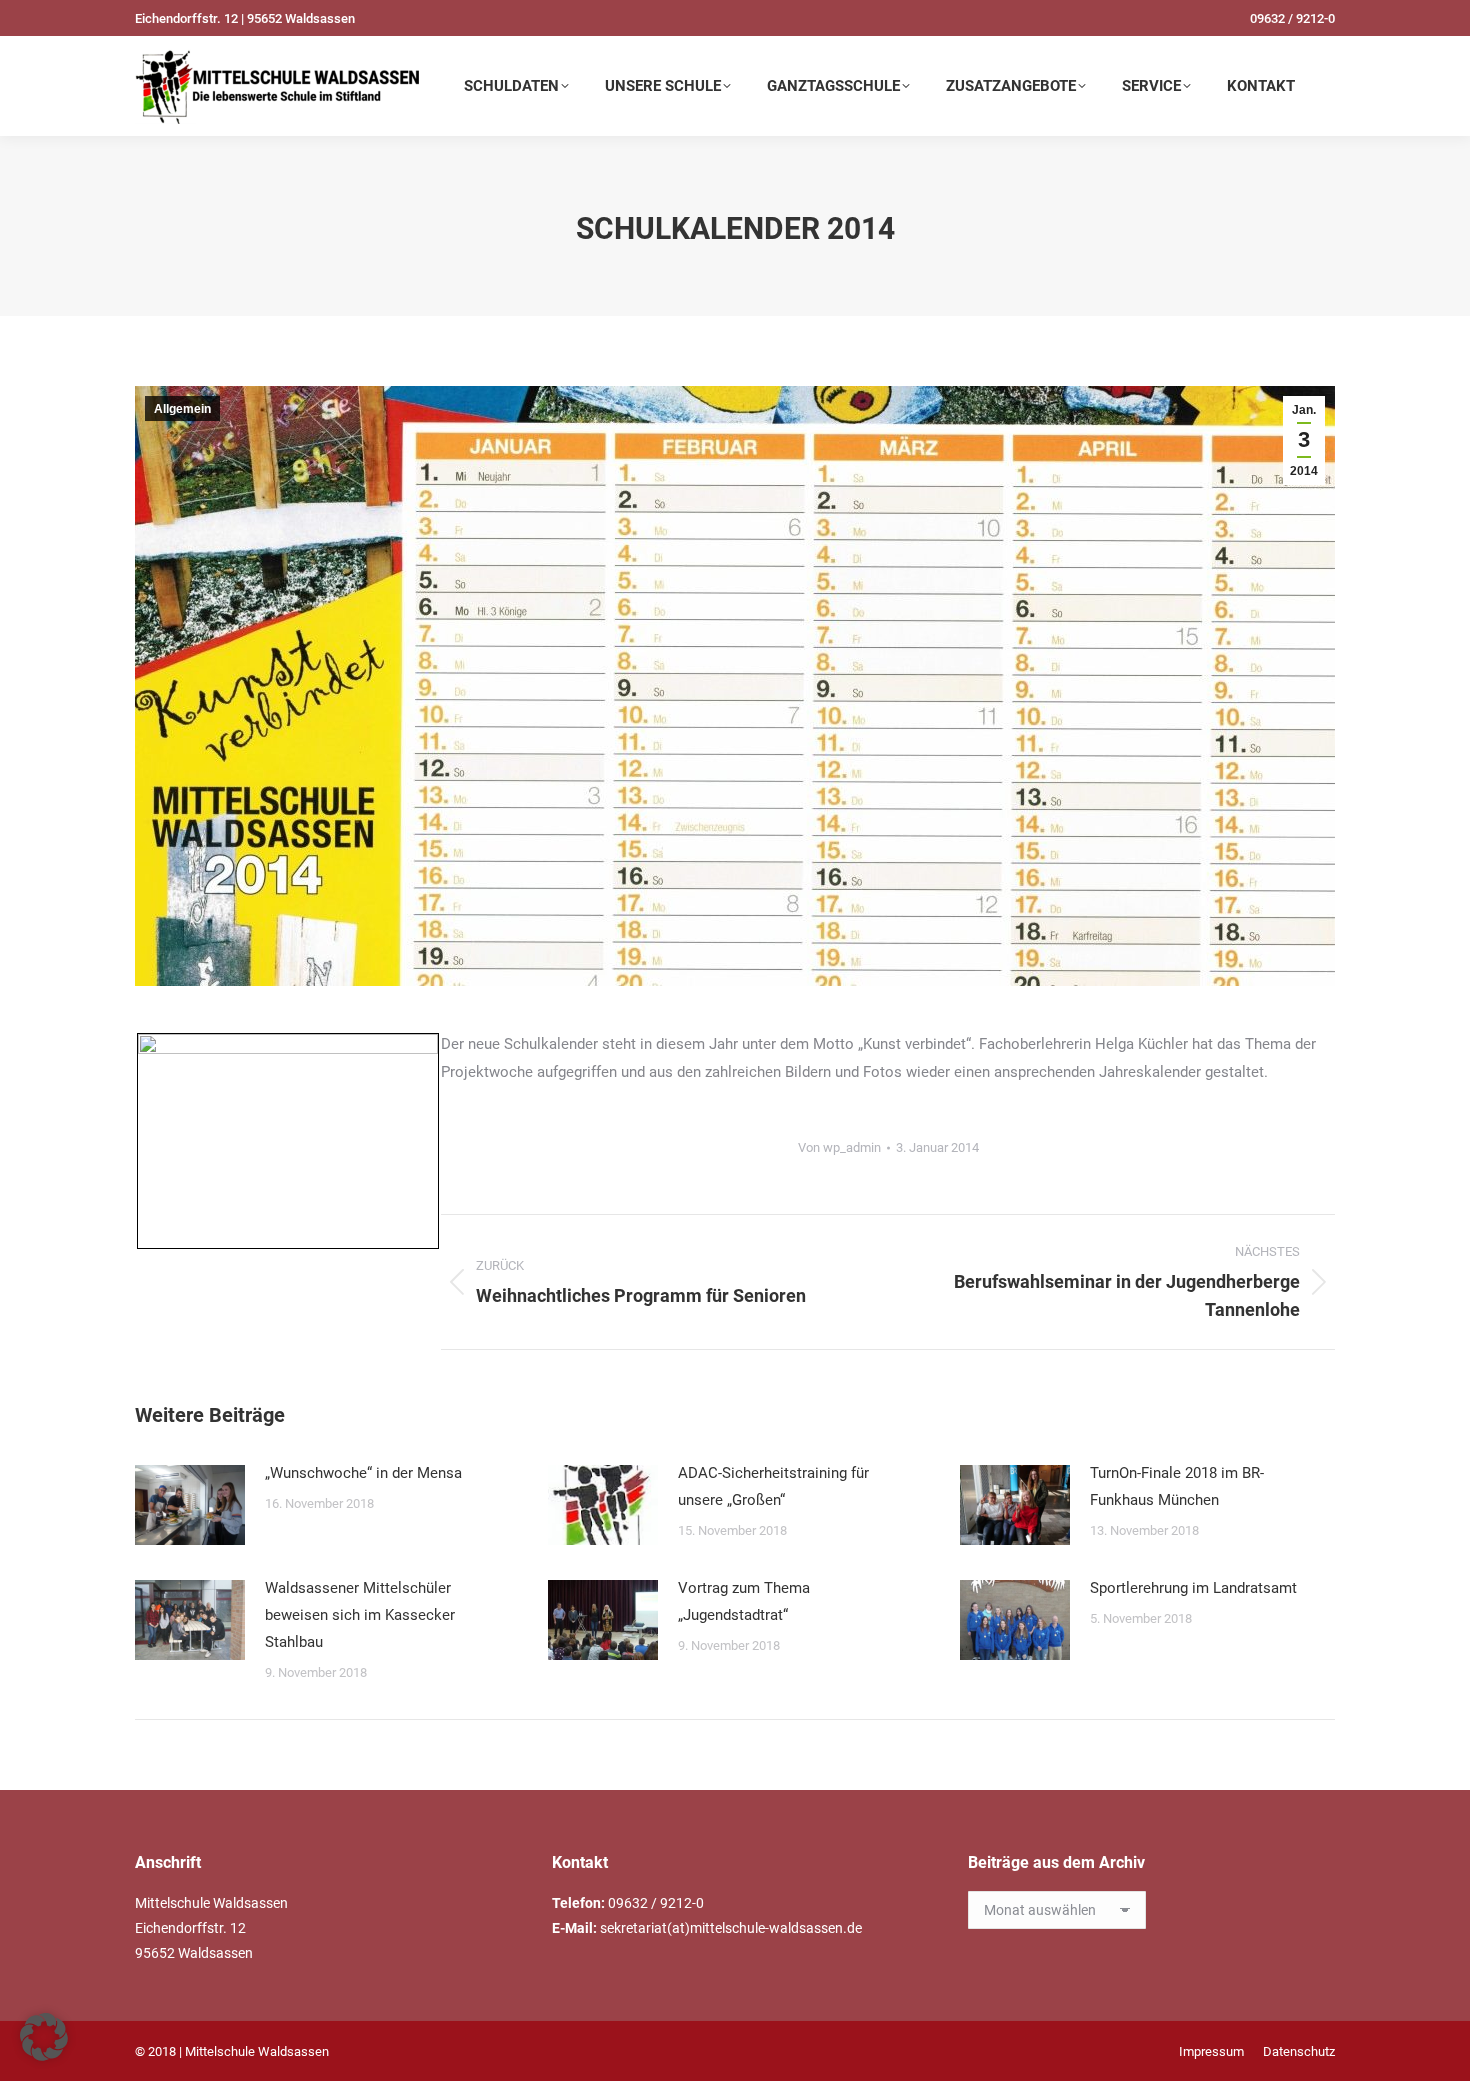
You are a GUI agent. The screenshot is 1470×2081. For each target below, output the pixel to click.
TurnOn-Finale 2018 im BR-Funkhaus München (1177, 1486)
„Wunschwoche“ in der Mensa (363, 1473)
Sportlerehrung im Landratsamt (1193, 1588)
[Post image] (190, 1505)
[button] (44, 2037)
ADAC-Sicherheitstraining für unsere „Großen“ (773, 1486)
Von (839, 1147)
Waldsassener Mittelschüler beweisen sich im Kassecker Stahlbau (360, 1615)
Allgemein (182, 409)
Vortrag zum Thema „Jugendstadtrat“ (744, 1601)
